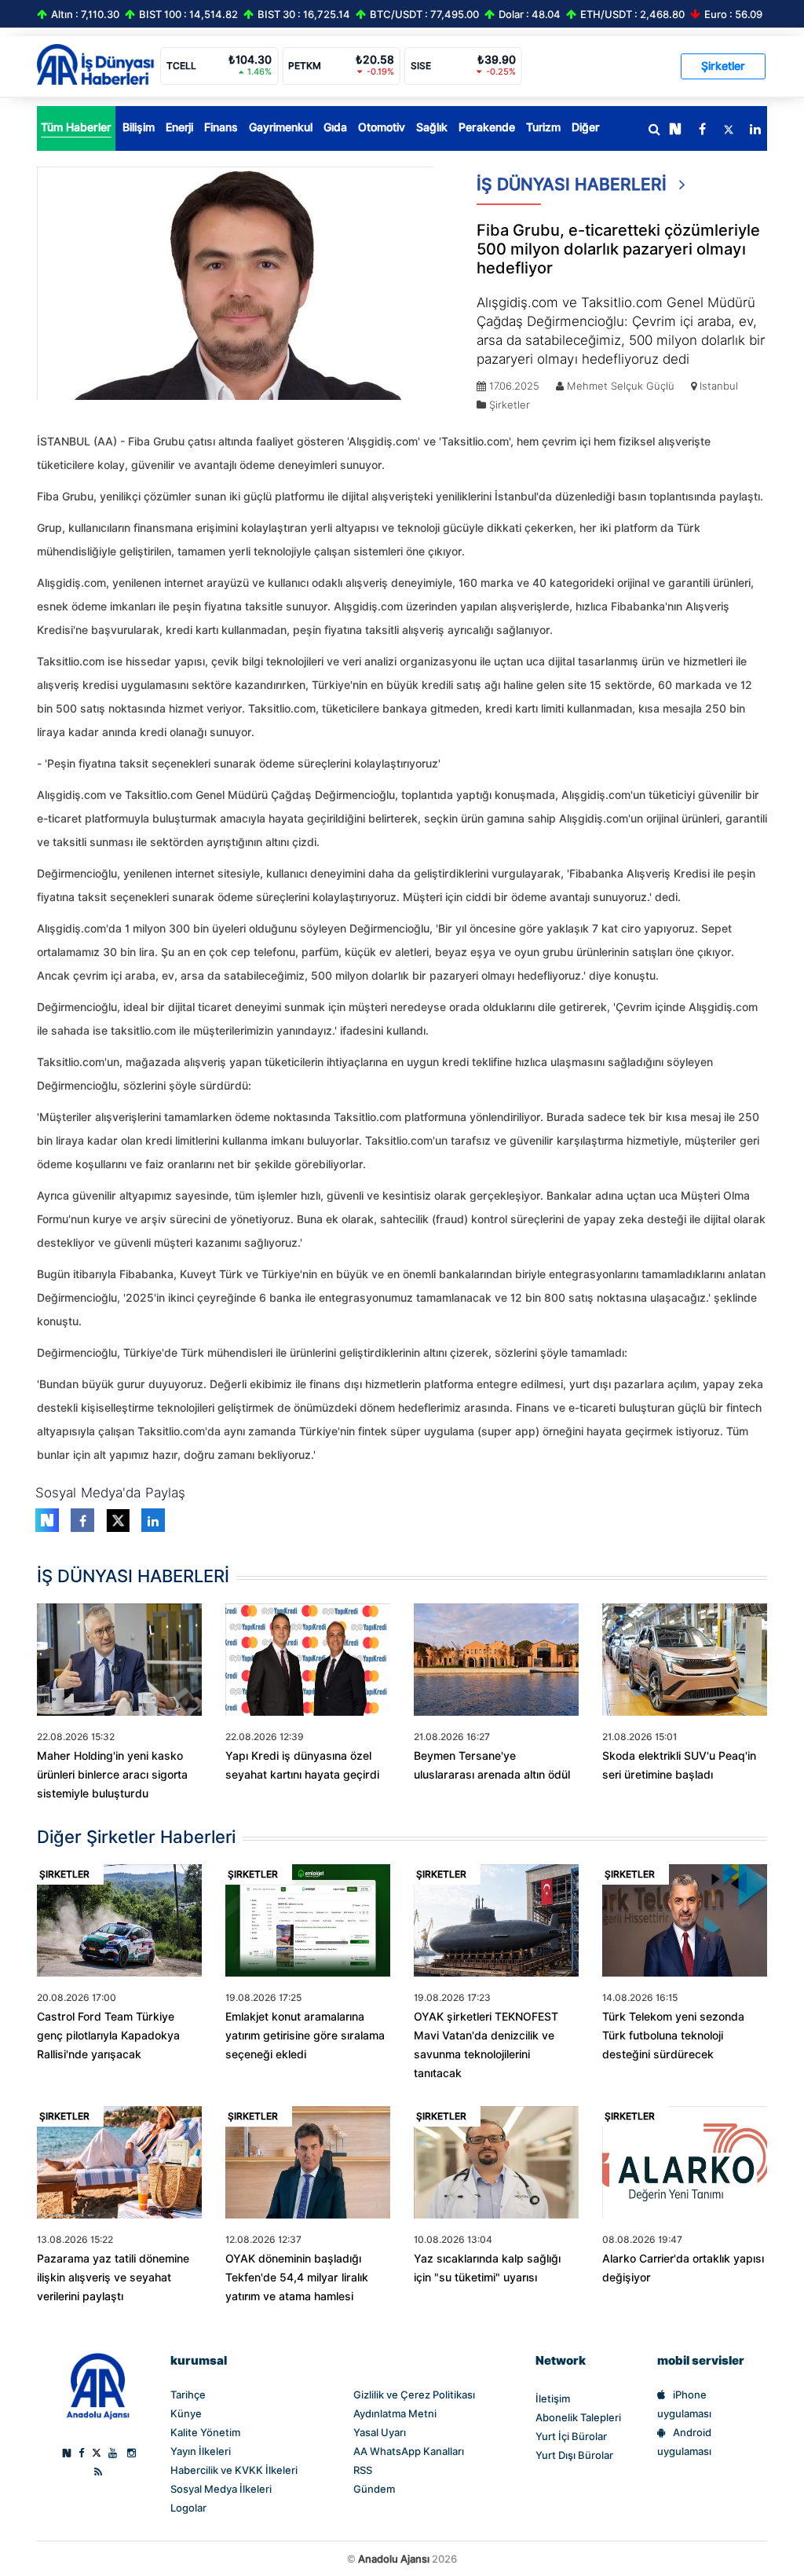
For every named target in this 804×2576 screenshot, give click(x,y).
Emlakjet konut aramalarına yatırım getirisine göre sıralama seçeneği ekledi (305, 2036)
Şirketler (723, 66)
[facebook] (702, 130)
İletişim (553, 2398)
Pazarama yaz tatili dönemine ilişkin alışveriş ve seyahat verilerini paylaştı (113, 2277)
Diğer (586, 127)
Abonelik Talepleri (578, 2417)
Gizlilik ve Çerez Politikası (414, 2395)
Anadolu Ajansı (394, 2559)
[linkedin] (755, 130)
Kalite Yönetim (205, 2432)
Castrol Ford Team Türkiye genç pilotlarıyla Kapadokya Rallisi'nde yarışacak (108, 2036)
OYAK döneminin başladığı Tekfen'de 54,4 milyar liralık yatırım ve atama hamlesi (297, 2277)
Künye (186, 2413)
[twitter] (729, 130)
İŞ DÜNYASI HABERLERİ (574, 184)
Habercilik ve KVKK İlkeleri (234, 2470)
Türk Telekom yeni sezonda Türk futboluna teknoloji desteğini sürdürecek (673, 2036)
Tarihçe (188, 2395)
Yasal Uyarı (380, 2432)
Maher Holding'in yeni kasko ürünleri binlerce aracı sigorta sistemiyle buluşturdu (112, 1775)
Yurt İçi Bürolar (571, 2436)
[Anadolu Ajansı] (98, 2385)
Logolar (188, 2508)
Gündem (374, 2489)
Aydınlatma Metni (395, 2413)
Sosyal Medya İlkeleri (221, 2489)
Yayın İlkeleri (201, 2451)
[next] (675, 130)
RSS (363, 2470)
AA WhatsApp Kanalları (409, 2451)
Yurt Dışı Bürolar (574, 2455)
